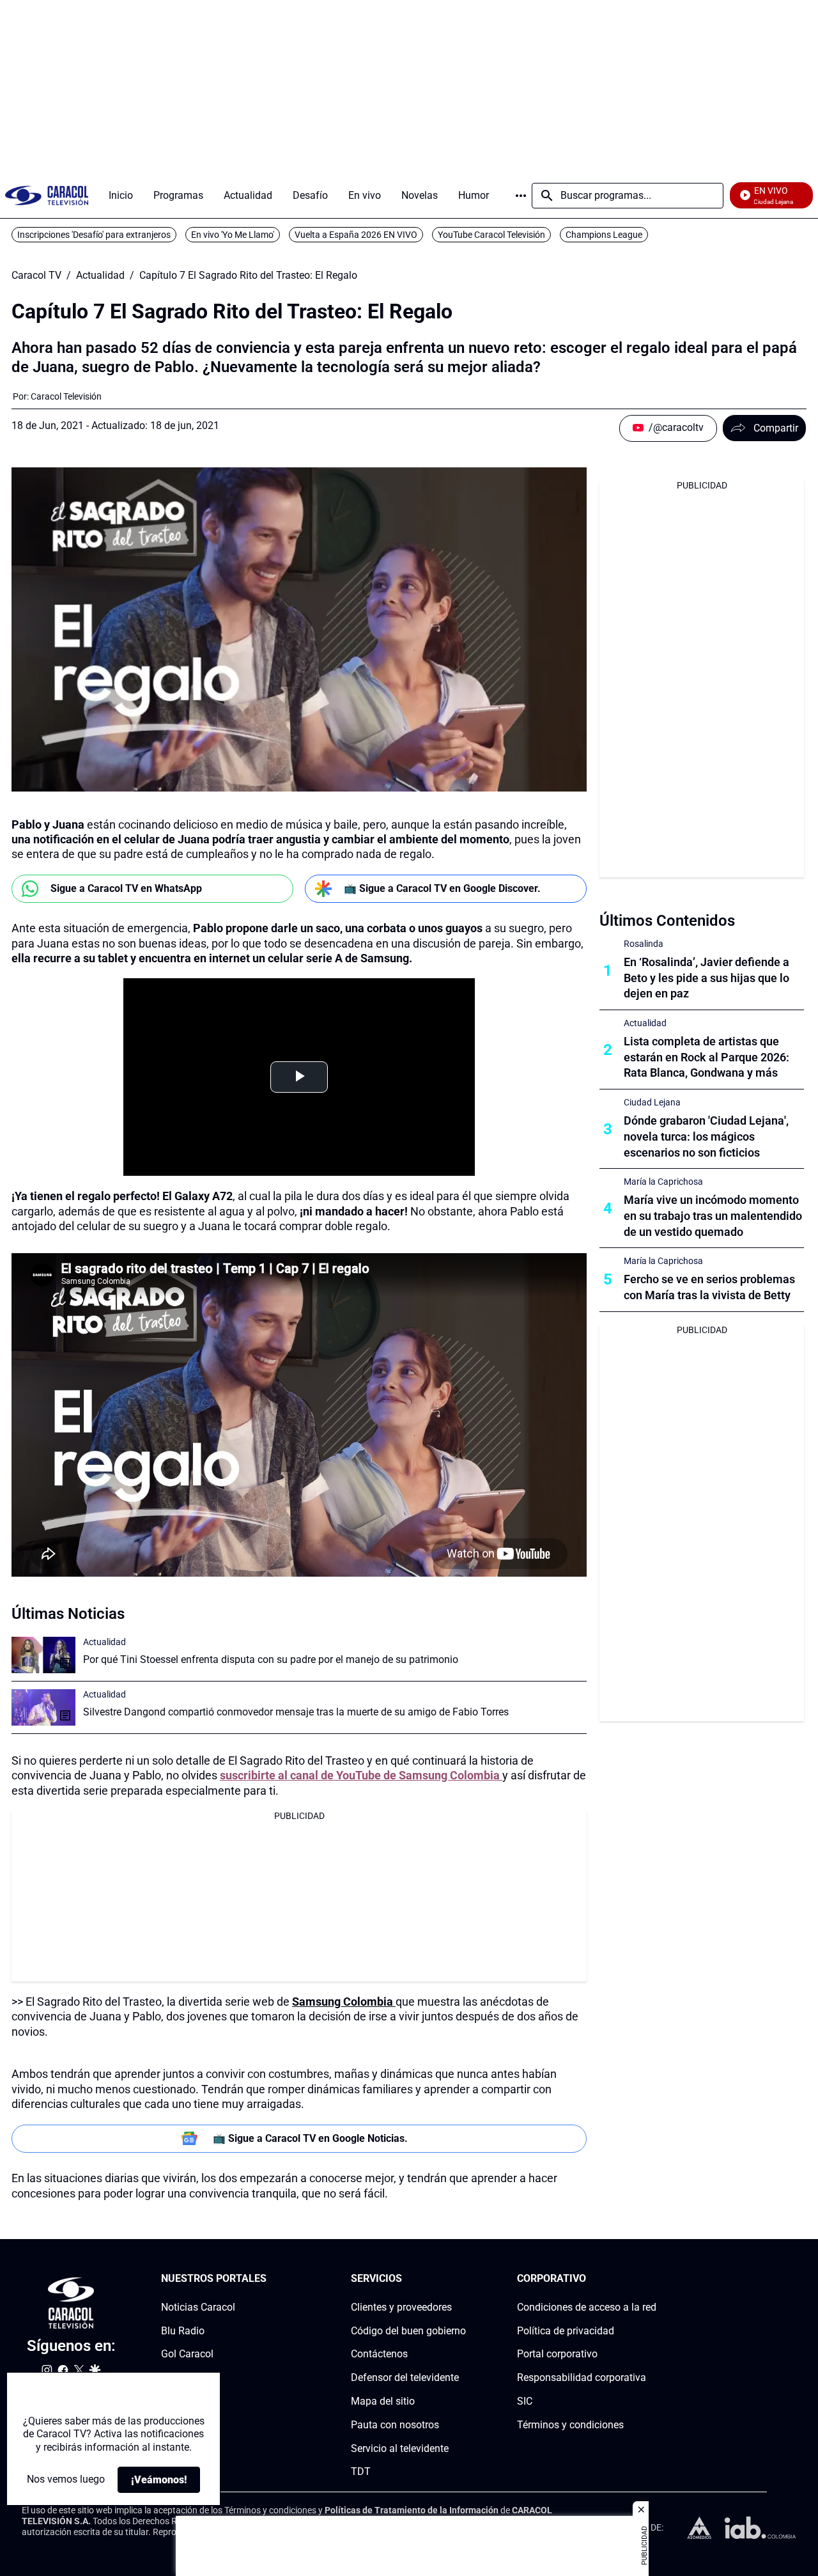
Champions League (604, 235)
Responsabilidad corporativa (582, 2377)
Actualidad (100, 276)
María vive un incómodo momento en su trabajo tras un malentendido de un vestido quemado (713, 1216)
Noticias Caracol (198, 2307)
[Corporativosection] (652, 2279)
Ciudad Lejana (652, 1102)
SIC (525, 2401)
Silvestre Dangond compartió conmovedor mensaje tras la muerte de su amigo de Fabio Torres (296, 1712)
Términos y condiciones (570, 2425)
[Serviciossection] (462, 2279)
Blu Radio (183, 2331)
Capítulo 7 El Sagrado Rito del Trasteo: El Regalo (248, 276)
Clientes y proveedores (401, 2307)
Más (521, 196)
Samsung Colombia (344, 2002)
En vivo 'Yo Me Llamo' (233, 235)
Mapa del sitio (383, 2401)
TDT (361, 2471)
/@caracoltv (676, 427)
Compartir (776, 428)
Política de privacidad (566, 2331)
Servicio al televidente (400, 2448)
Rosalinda (644, 944)
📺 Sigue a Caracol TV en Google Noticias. (310, 2138)
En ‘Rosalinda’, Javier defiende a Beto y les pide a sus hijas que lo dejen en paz (706, 978)
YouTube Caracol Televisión (491, 235)
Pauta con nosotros (395, 2425)
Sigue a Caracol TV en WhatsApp (126, 888)
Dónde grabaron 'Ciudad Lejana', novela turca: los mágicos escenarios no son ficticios (706, 1136)
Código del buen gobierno (408, 2331)
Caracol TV (36, 276)
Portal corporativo (557, 2354)
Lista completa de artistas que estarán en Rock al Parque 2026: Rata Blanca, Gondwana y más (706, 1057)
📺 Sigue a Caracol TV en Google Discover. (442, 888)
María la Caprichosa (663, 1182)
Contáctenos (379, 2354)
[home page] (47, 195)
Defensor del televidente (405, 2377)
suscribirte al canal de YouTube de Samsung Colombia (361, 1775)
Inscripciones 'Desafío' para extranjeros (94, 235)
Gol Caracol (187, 2354)
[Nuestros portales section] (270, 2279)
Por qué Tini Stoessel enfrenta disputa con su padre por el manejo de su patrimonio (271, 1659)
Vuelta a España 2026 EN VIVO (356, 235)
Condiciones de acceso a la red (587, 2307)
